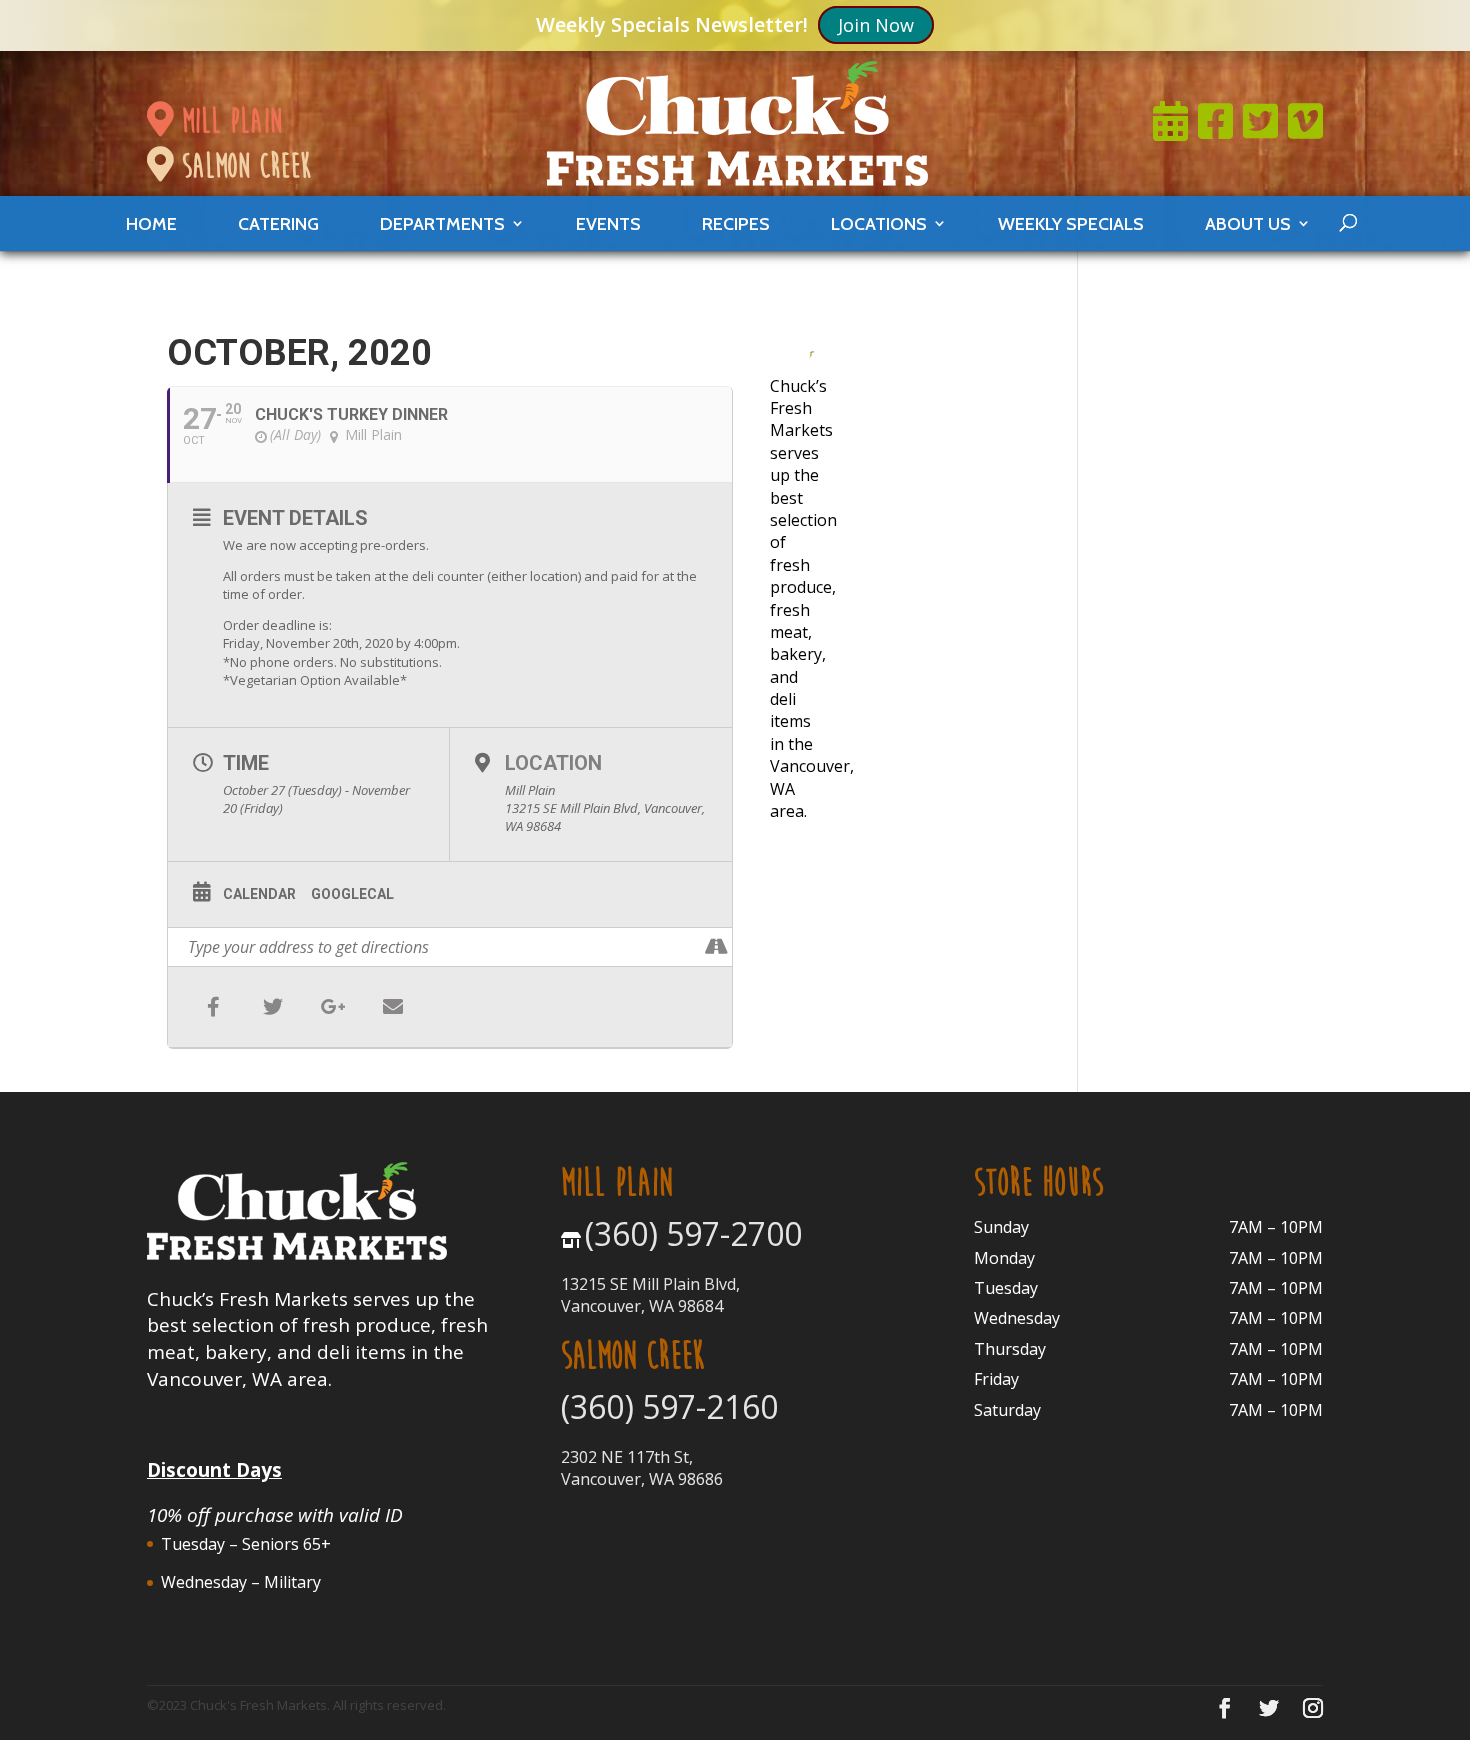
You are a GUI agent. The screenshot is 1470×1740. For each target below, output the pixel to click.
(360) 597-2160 (669, 1406)
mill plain (227, 120)
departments (442, 223)
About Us (1248, 223)
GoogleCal (352, 894)
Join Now (876, 25)
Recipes (736, 223)
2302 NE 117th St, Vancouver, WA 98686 (642, 1468)
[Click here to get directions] (716, 947)
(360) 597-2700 (693, 1233)
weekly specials (1071, 223)
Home (151, 223)
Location (553, 763)
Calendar (259, 894)
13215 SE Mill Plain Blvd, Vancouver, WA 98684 (650, 1295)
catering (278, 223)
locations (879, 223)
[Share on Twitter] (273, 1007)
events (608, 223)
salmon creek (242, 165)
